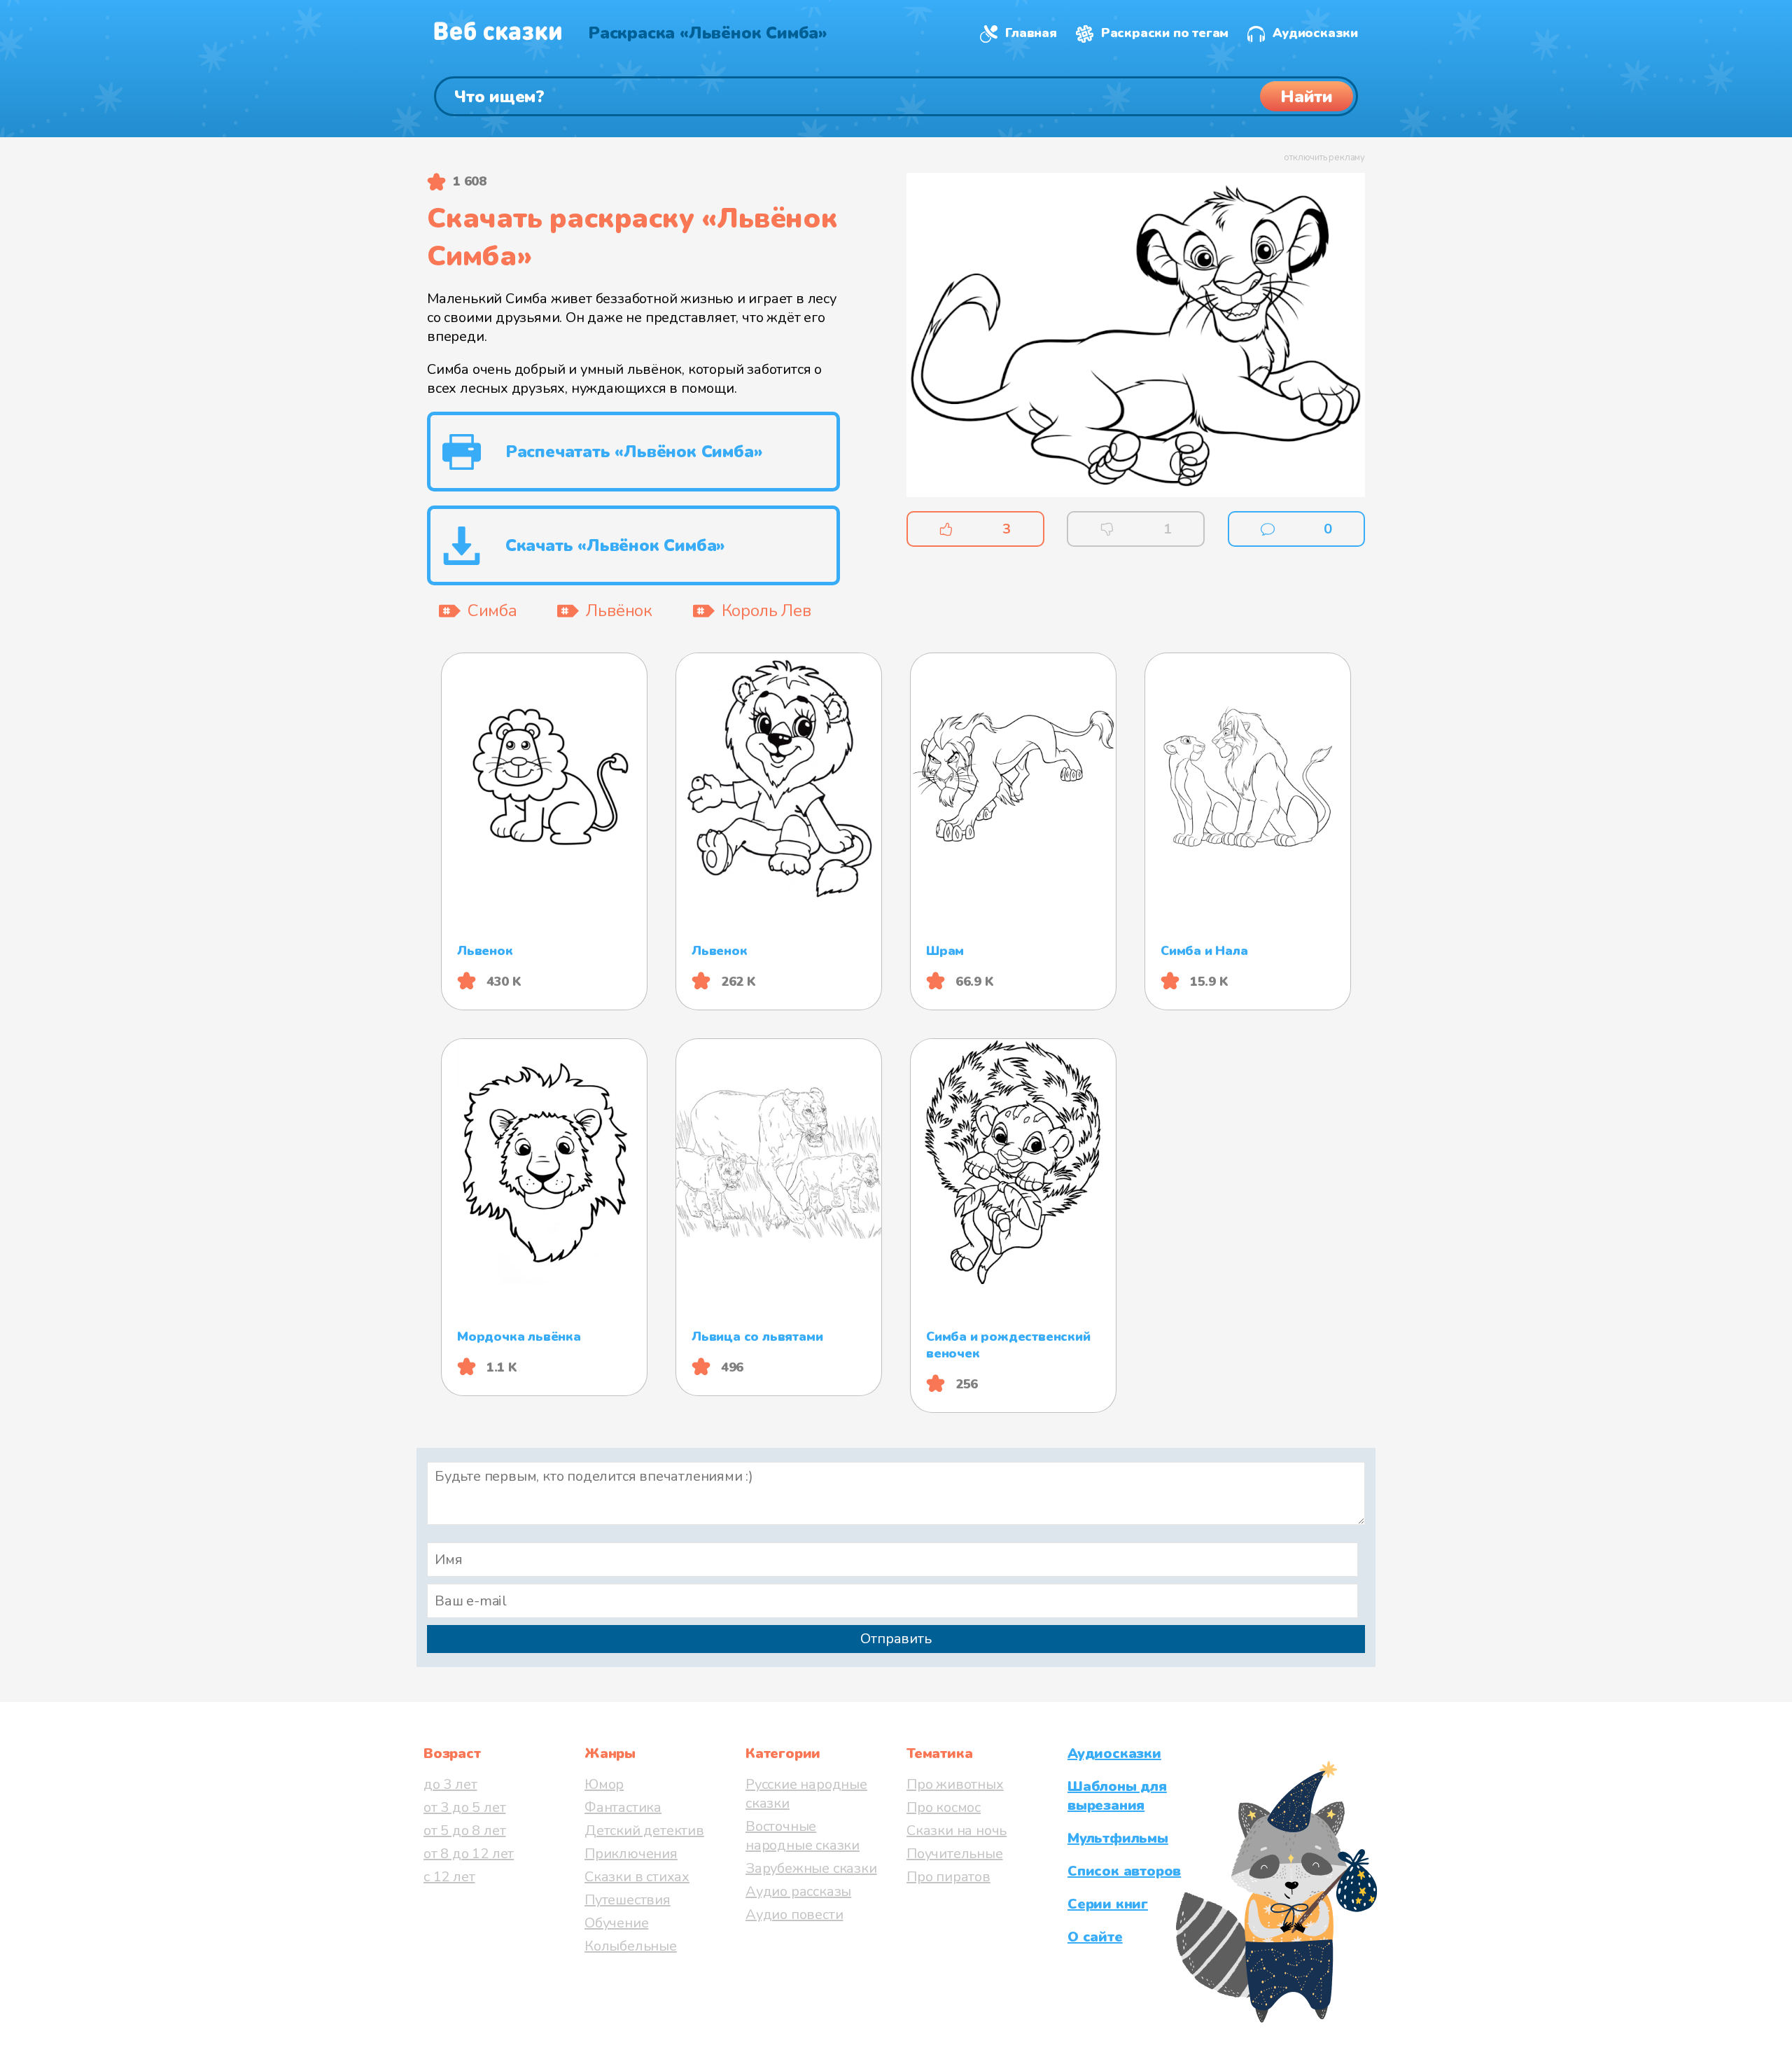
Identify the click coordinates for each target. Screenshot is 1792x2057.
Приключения (631, 1854)
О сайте (1095, 1937)
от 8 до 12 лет (469, 1854)
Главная (1031, 33)
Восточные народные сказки (803, 1836)
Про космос (944, 1807)
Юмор (604, 1784)
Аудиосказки (1315, 33)
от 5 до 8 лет (464, 1831)
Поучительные (955, 1854)
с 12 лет (449, 1877)
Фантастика (623, 1807)
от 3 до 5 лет (464, 1807)
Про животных (955, 1784)
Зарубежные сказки (811, 1868)
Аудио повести (794, 1915)
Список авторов (1124, 1871)
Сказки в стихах (637, 1877)
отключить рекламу (1324, 158)
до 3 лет (450, 1784)
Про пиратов (948, 1877)
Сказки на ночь (957, 1831)
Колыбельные (631, 1946)
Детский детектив (644, 1831)
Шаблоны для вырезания (1117, 1796)
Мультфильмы (1118, 1838)
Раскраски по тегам (1165, 33)
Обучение (616, 1923)
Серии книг (1108, 1904)
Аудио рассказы (798, 1891)
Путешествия (628, 1900)
